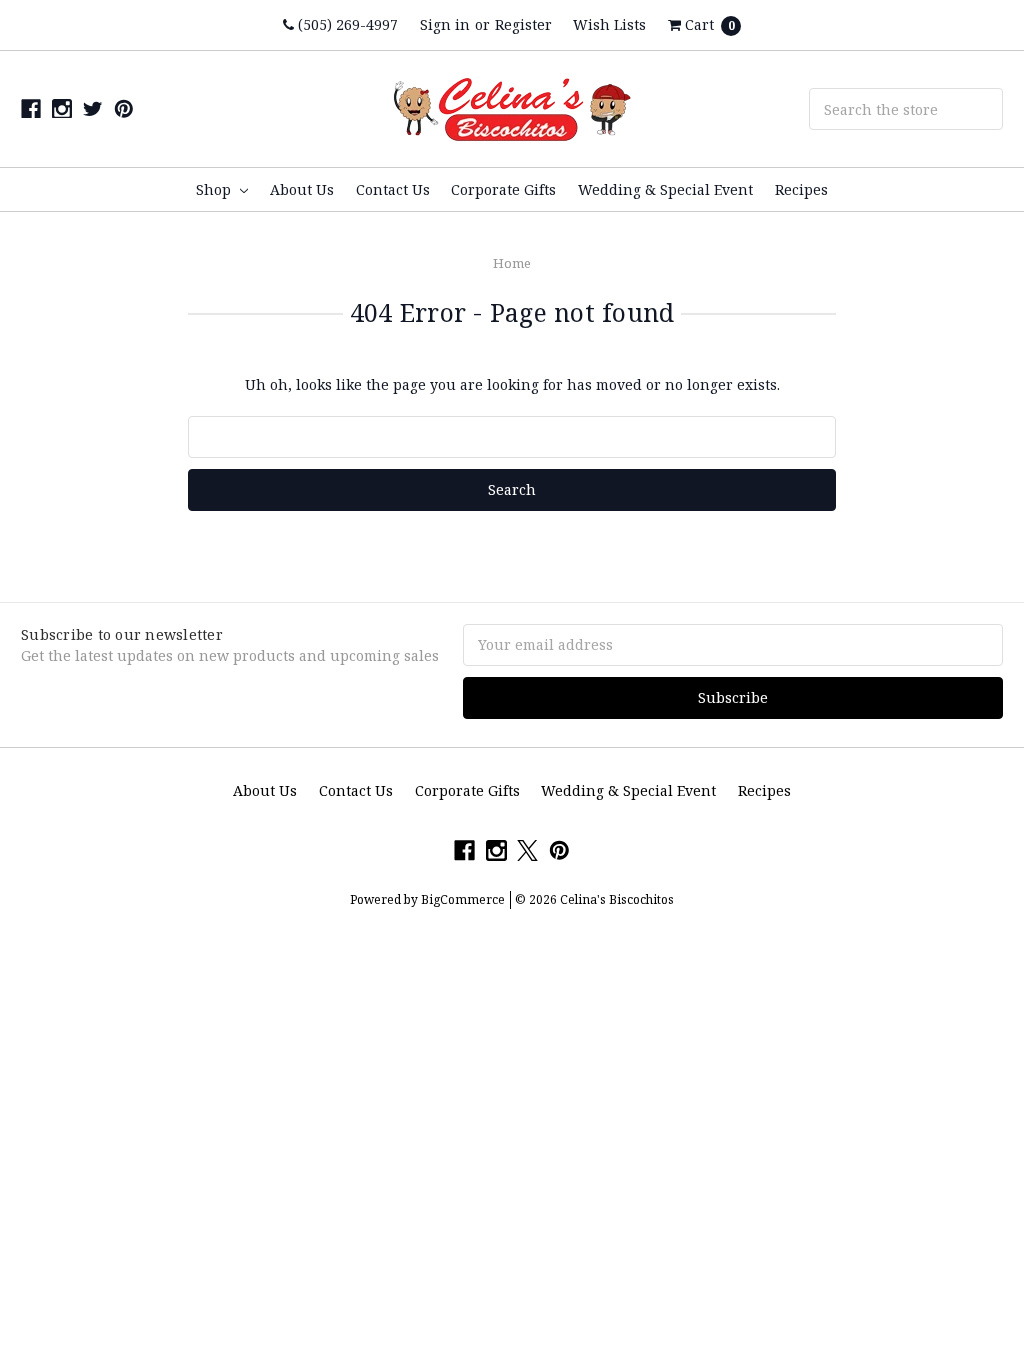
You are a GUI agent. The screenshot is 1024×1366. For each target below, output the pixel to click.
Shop (215, 189)
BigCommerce (463, 899)
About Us (302, 189)
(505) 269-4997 (346, 24)
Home (512, 263)
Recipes (801, 189)
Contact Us (393, 189)
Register (523, 24)
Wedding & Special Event (665, 189)
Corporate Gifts (503, 189)
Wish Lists (609, 24)
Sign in (445, 24)
